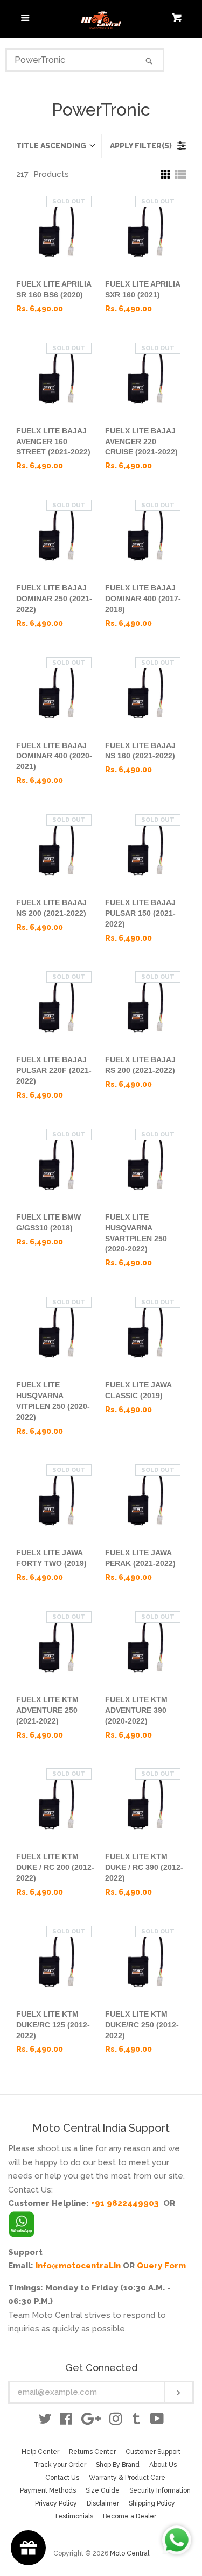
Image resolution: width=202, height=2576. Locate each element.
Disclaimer (103, 2503)
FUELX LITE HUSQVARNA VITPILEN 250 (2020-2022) (53, 1401)
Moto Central (130, 2553)
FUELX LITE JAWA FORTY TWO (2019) (51, 1558)
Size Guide (103, 2490)
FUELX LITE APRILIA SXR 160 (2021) (142, 289)
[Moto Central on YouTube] (157, 2421)
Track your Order (60, 2465)
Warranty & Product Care (127, 2478)
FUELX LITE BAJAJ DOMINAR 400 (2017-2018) (143, 599)
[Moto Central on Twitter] (45, 2421)
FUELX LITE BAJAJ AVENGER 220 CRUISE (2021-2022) (141, 442)
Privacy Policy (56, 2503)
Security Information (160, 2490)
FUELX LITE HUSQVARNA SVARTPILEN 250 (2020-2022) (136, 1233)
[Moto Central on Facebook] (66, 2421)
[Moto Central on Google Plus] (91, 2421)
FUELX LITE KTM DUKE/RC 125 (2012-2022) (53, 2025)
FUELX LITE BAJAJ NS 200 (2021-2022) (51, 908)
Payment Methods (48, 2490)
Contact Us (62, 2478)
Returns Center (92, 2452)
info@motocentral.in (78, 2266)
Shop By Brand (118, 2465)
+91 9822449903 (125, 2203)
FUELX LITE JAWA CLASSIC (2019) (138, 1390)
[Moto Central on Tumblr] (136, 2421)
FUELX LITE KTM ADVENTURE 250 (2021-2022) (47, 1710)
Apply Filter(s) (141, 146)
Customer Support (153, 2452)
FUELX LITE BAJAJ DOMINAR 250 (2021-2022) (54, 599)
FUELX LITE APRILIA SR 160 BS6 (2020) (54, 289)
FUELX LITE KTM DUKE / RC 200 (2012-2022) (55, 1867)
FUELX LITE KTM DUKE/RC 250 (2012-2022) (142, 2025)
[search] (71, 60)
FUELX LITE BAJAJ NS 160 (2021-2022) (140, 751)
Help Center (40, 2452)
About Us (163, 2465)
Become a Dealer (130, 2516)
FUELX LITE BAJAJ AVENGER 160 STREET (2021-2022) (53, 442)
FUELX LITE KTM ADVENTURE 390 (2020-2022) (136, 1710)
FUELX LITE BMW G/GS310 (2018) (48, 1222)
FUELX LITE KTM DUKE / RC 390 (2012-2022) (144, 1867)
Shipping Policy (152, 2503)
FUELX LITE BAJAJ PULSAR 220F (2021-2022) (54, 1070)
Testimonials (74, 2516)
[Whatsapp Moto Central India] (22, 2222)
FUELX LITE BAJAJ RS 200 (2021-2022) (140, 1065)
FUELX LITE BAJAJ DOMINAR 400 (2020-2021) (54, 756)
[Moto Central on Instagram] (116, 2421)
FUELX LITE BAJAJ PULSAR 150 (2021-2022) (140, 913)
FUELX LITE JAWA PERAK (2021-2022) (140, 1558)
